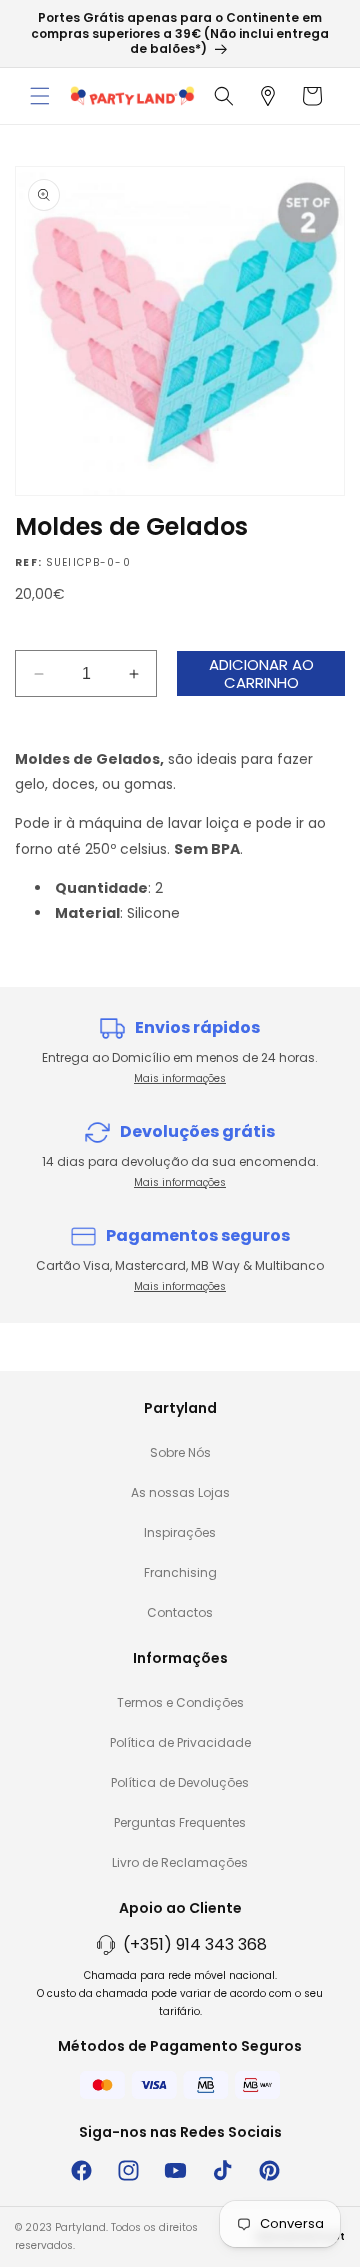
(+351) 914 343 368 (195, 1944)
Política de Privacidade (180, 1742)
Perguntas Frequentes (180, 1822)
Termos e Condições (180, 1702)
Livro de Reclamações (180, 1862)
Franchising (180, 1572)
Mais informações (180, 1078)
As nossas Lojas (180, 1492)
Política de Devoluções (180, 1782)
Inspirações (180, 1532)
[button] (40, 96)
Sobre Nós (180, 1452)
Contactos (180, 1612)
